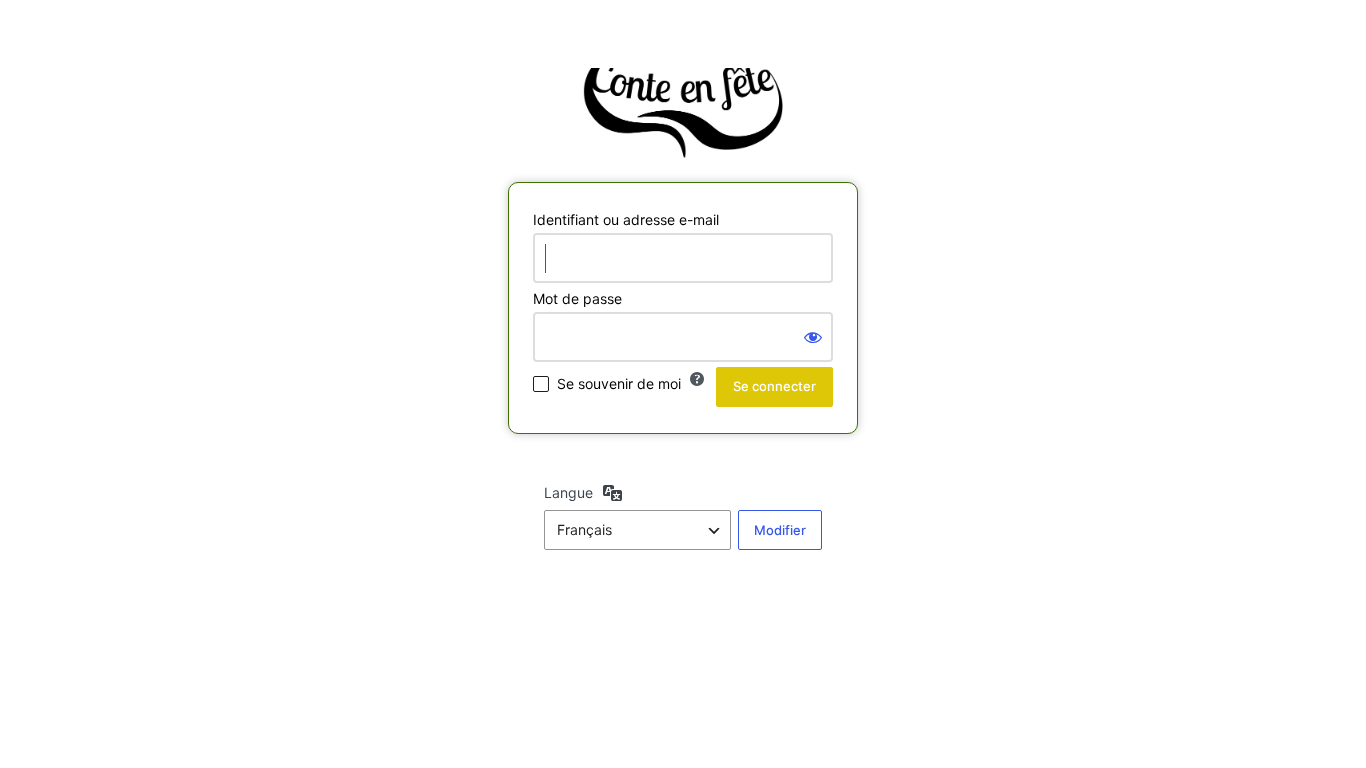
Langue (568, 492)
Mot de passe (577, 298)
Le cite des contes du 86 (683, 113)
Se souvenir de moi (619, 383)
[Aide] (697, 379)
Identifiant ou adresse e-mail (626, 219)
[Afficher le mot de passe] (813, 337)
